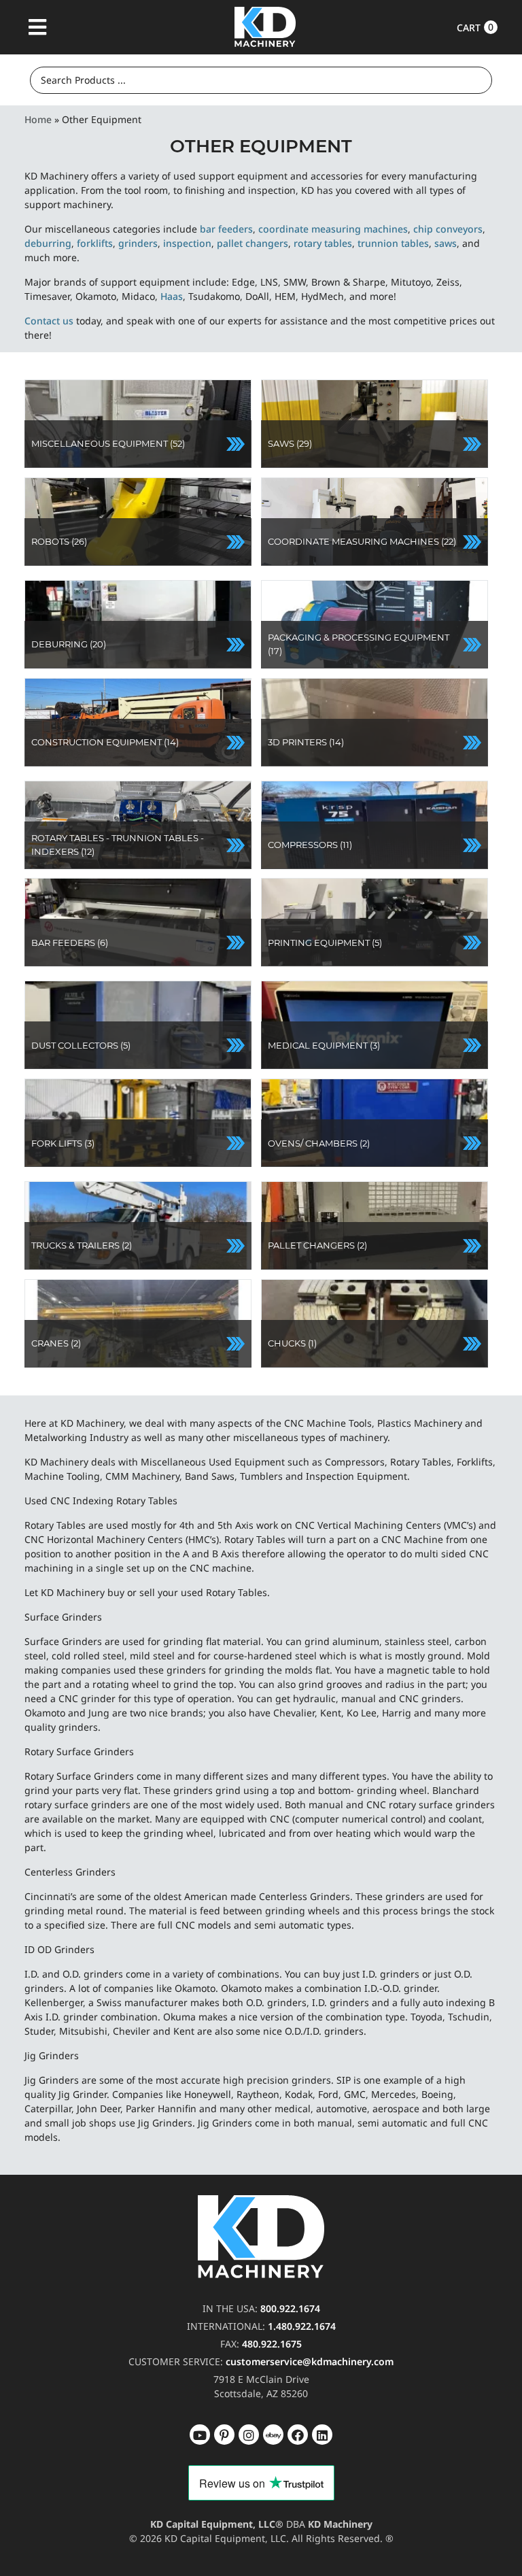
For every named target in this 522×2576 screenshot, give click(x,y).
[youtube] (200, 2435)
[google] (224, 2435)
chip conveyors (448, 229)
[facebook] (322, 2435)
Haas (172, 296)
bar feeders (226, 229)
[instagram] (273, 2435)
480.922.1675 (272, 2344)
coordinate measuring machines (333, 229)
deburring (48, 243)
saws (446, 243)
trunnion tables (393, 243)
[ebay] (298, 2435)
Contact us (49, 321)
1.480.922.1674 (302, 2326)
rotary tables (323, 243)
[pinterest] (249, 2435)
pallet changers (253, 243)
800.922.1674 (290, 2308)
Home (38, 119)
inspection (187, 243)
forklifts (95, 243)
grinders (138, 243)
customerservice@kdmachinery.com (310, 2361)
